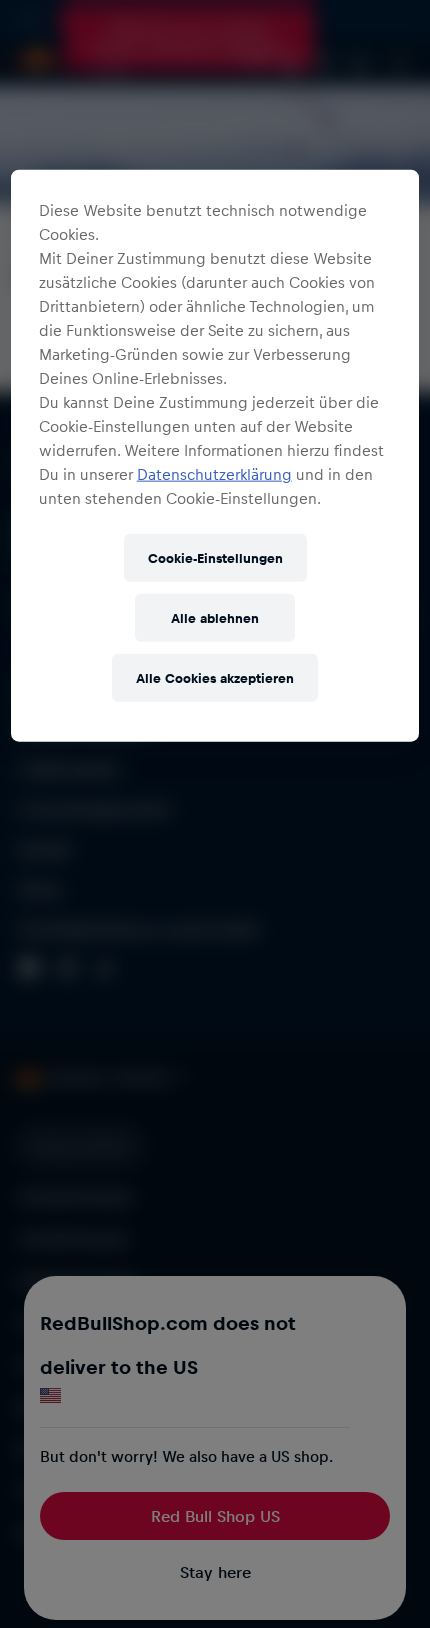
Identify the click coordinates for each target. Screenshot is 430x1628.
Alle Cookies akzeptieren (215, 677)
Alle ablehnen (215, 617)
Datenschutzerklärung (214, 474)
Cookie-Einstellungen (215, 557)
